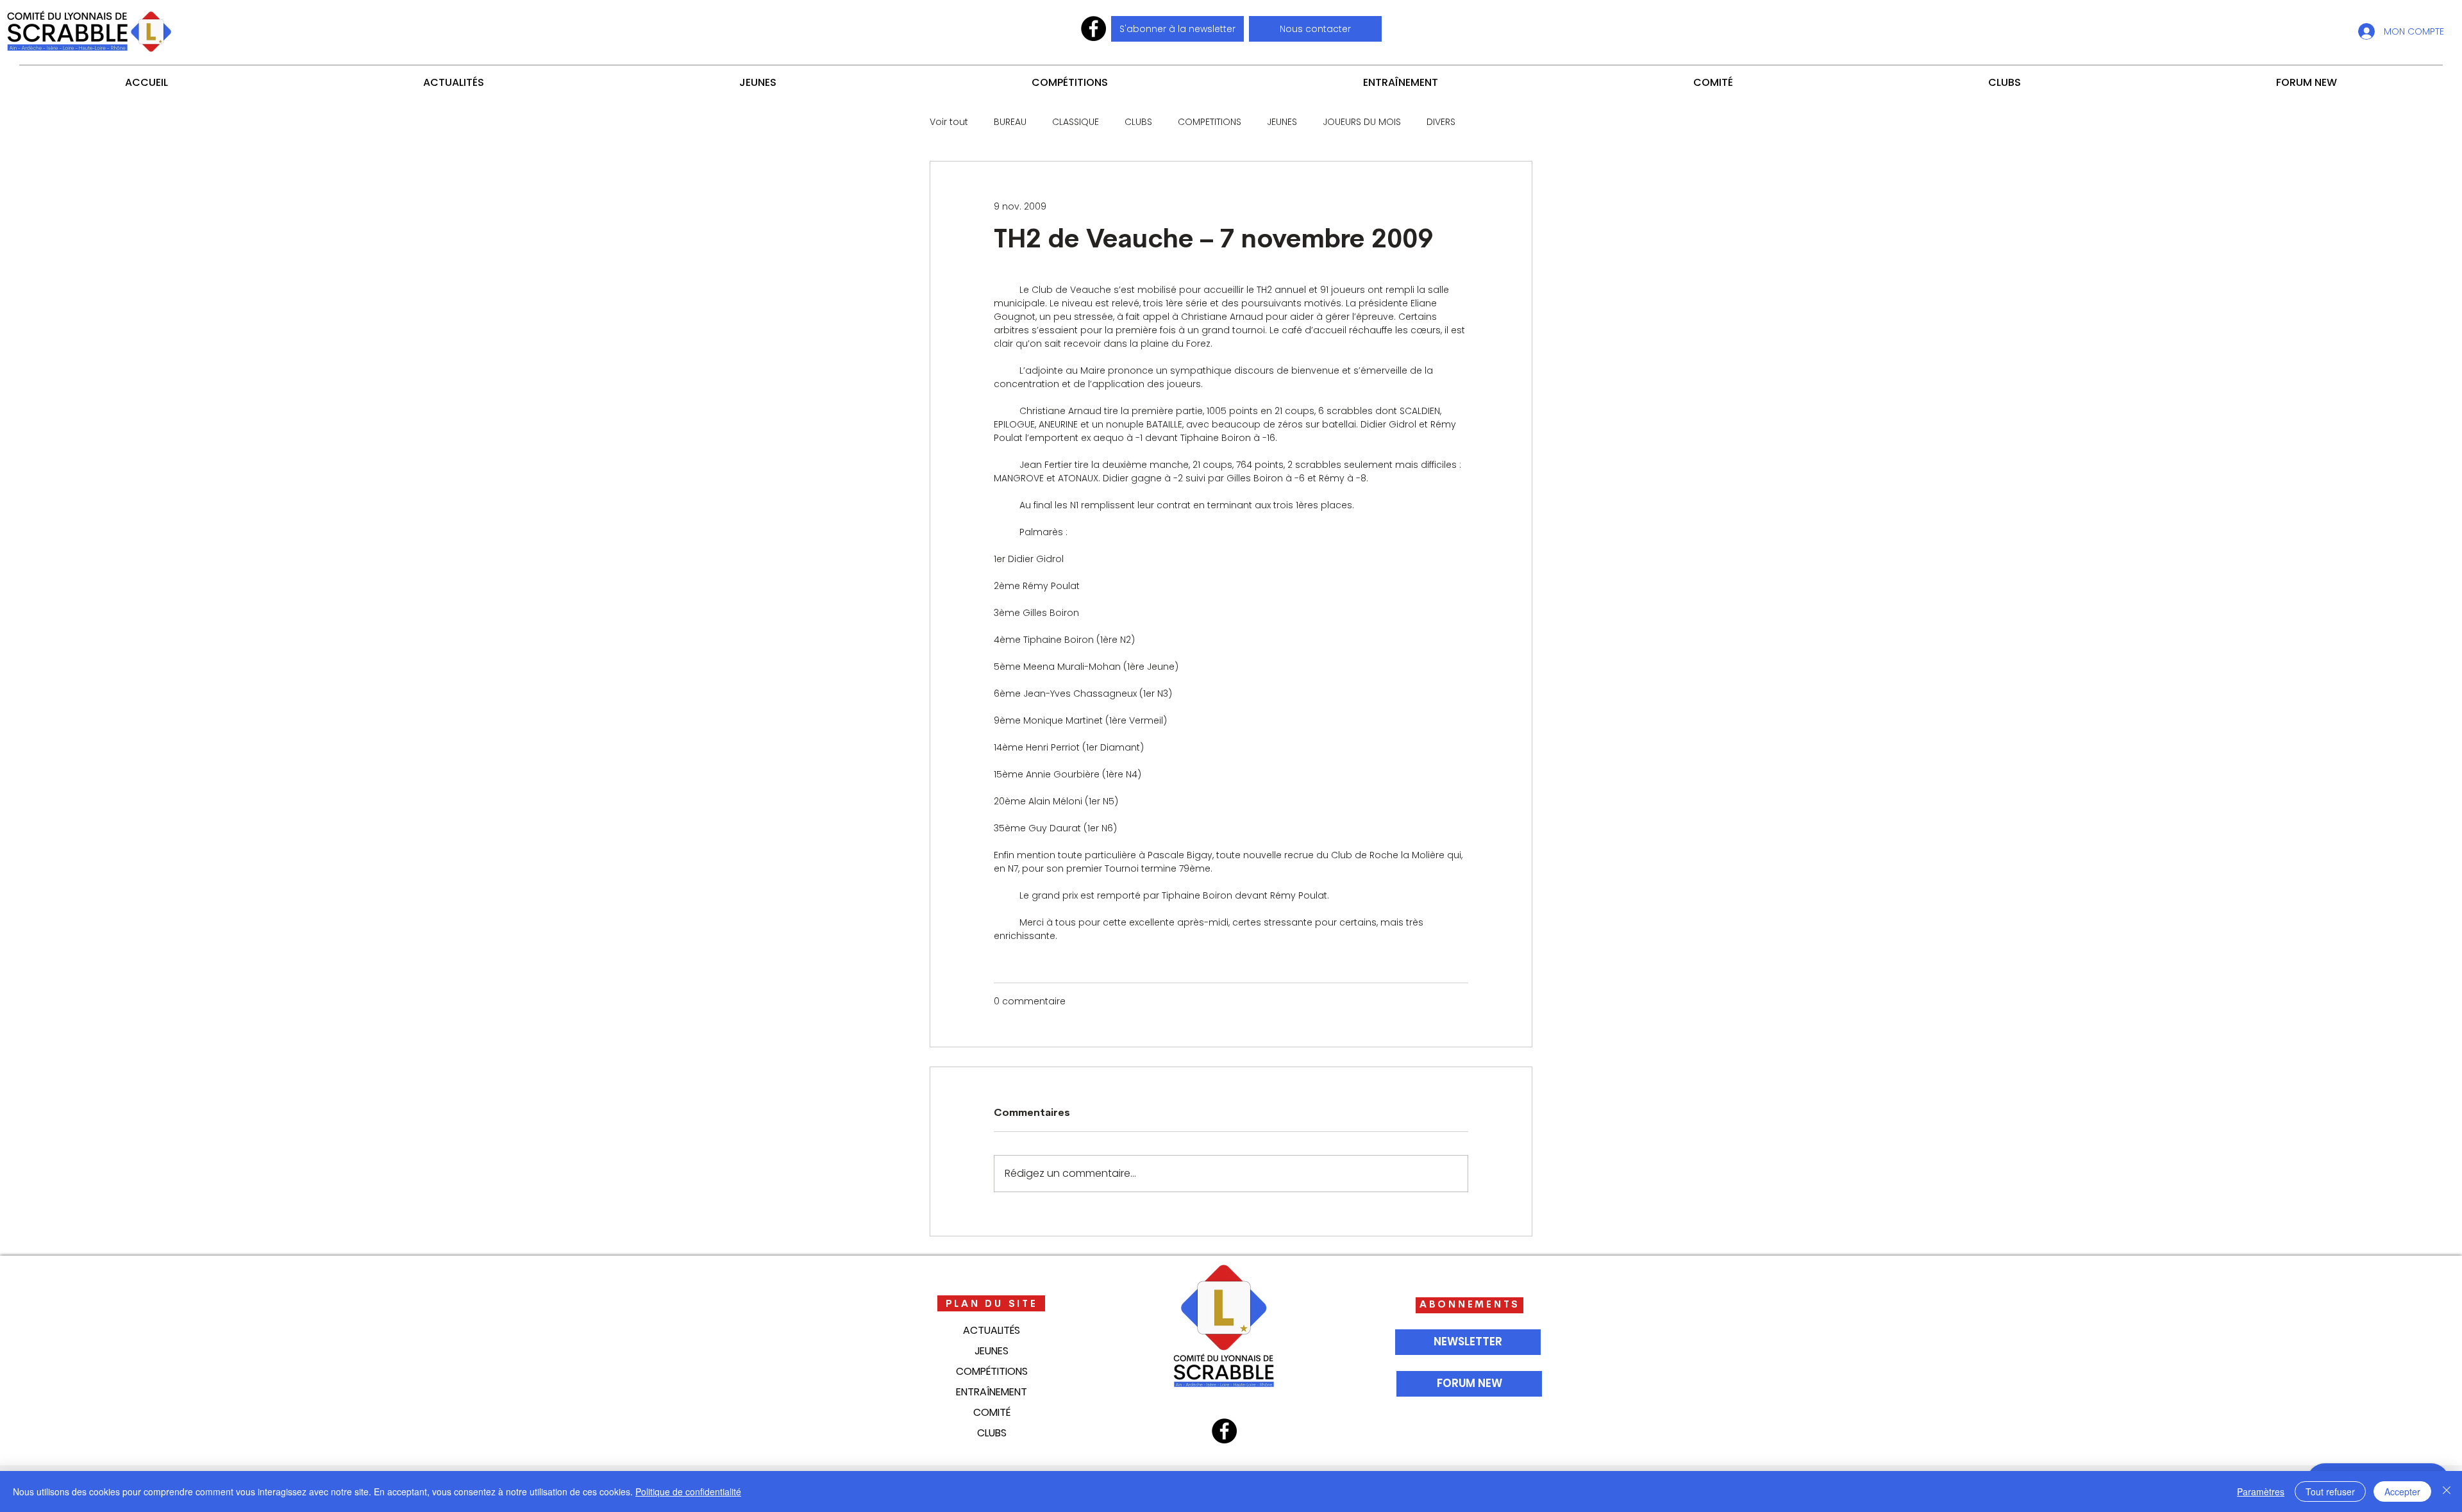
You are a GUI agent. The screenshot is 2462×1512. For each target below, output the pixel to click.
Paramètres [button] (2261, 1491)
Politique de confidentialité (688, 1491)
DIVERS (1441, 122)
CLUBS (1138, 122)
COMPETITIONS (1210, 122)
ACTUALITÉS (992, 1330)
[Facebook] (1093, 29)
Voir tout (949, 122)
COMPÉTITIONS (992, 1371)
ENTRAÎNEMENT (992, 1392)
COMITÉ (992, 1412)
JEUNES (1282, 122)
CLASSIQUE (1076, 122)
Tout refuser (2330, 1491)
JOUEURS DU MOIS (1362, 122)
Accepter (2402, 1491)
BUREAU (1010, 122)
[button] (1315, 29)
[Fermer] (2447, 1491)
